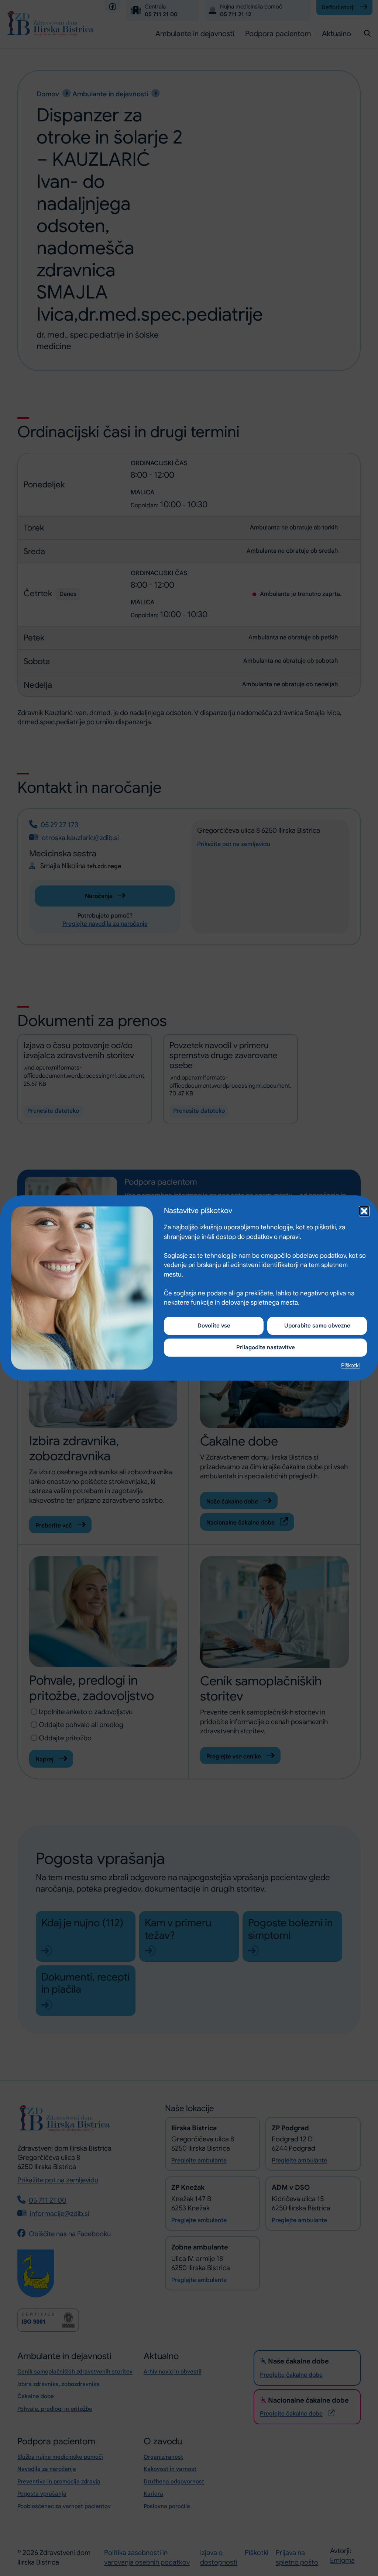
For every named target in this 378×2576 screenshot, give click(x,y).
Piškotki (350, 1365)
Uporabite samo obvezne (317, 1326)
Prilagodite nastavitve (266, 1347)
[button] (363, 1210)
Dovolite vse (214, 1326)
